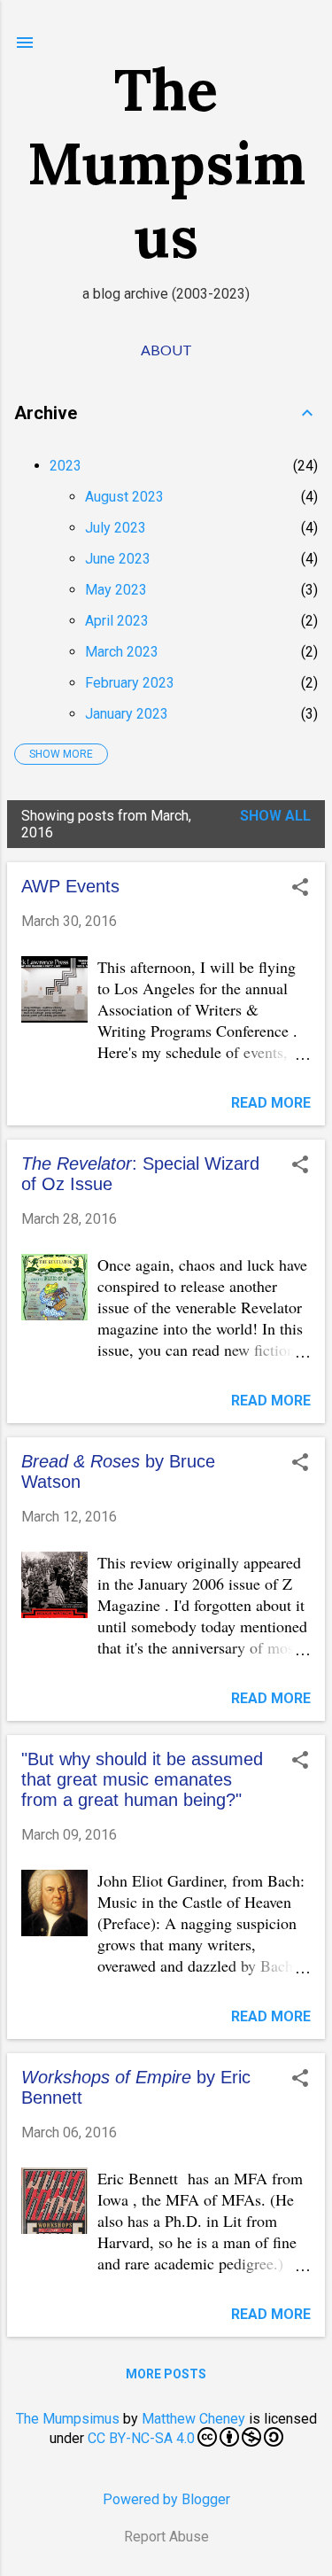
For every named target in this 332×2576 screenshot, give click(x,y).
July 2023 (116, 528)
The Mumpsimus (166, 163)
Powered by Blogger (166, 2499)
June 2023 (118, 559)
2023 (66, 466)
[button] (300, 889)
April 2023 (117, 621)
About (166, 350)
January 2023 (127, 714)
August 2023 (124, 497)
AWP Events (70, 886)
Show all (275, 816)
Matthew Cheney (193, 2419)
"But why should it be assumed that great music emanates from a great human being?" (142, 1779)
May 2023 (116, 590)
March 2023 (122, 652)
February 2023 (130, 683)
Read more (271, 1103)
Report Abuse (166, 2537)
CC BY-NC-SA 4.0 (141, 2438)
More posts (166, 2374)
